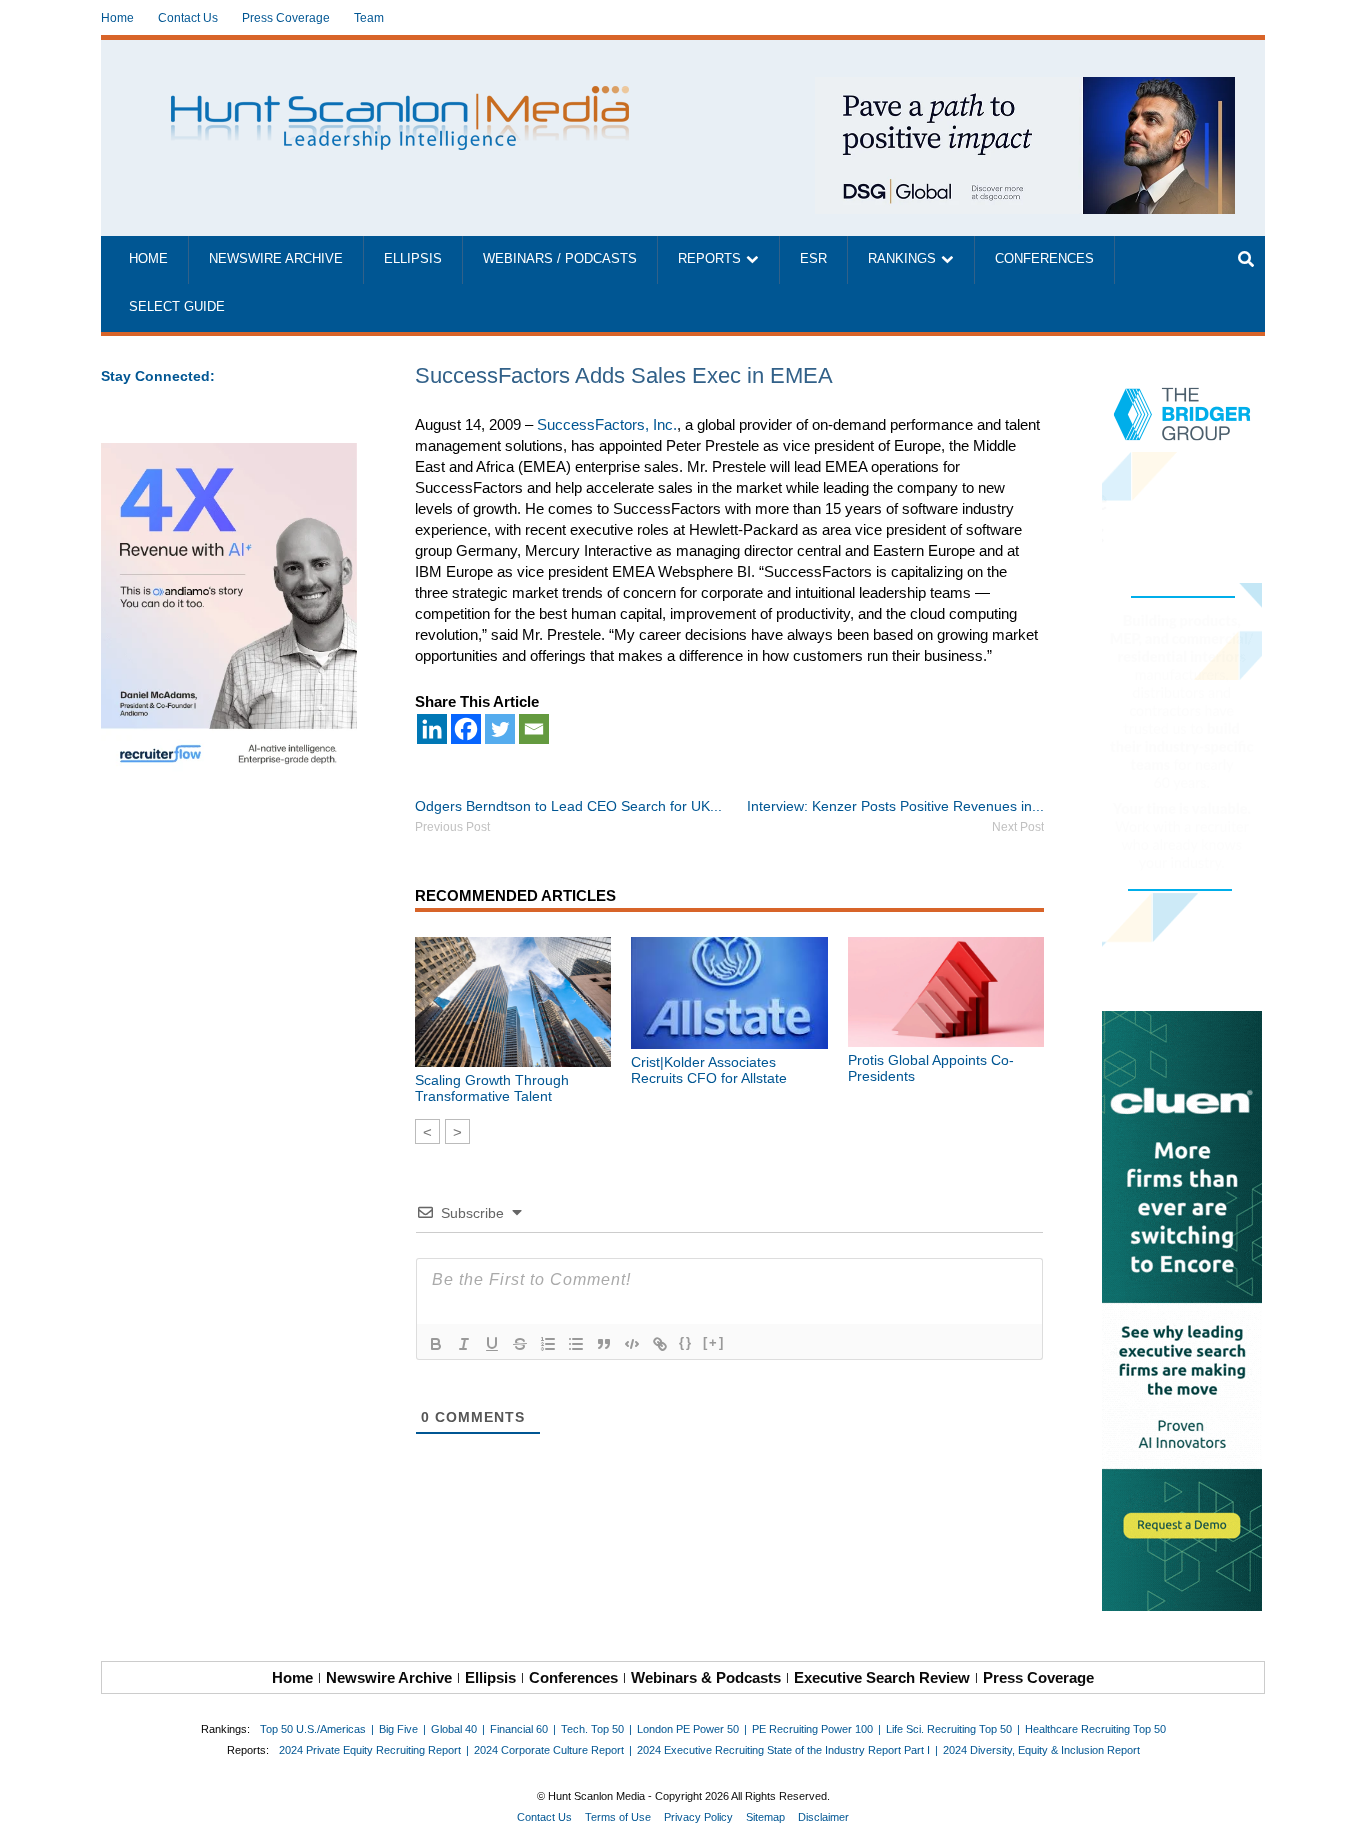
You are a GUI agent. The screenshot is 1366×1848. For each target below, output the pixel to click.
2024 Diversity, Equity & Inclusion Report (1041, 1750)
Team (369, 18)
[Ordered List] (548, 1344)
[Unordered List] (576, 1344)
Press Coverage (286, 18)
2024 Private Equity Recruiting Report (370, 1750)
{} (686, 1342)
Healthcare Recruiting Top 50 (1095, 1729)
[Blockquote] (604, 1344)
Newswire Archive (276, 259)
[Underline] (492, 1344)
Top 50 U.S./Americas (313, 1729)
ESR (813, 259)
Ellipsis (413, 259)
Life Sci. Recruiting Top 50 (949, 1729)
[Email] (534, 729)
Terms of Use (618, 1817)
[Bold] (436, 1344)
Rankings (902, 259)
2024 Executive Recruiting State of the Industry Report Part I (783, 1750)
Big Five (398, 1729)
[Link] (660, 1344)
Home (117, 18)
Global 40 (454, 1729)
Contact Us (188, 18)
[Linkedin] (432, 729)
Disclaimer (823, 1817)
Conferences (1044, 259)
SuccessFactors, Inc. (607, 424)
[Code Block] (632, 1344)
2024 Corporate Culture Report (549, 1750)
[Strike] (520, 1344)
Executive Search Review (882, 1677)
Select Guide (177, 307)
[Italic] (464, 1344)
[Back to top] (1337, 1819)
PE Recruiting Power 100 (812, 1729)
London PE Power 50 (688, 1729)
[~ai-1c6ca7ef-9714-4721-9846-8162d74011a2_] (1025, 87)
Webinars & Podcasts (706, 1677)
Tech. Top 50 (592, 1729)
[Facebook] (466, 729)
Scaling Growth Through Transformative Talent (492, 1088)
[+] (714, 1342)
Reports (709, 259)
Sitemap (765, 1817)
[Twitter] (500, 729)
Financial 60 (519, 1729)
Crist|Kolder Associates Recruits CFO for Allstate (709, 1070)
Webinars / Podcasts (560, 259)
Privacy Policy (698, 1817)
